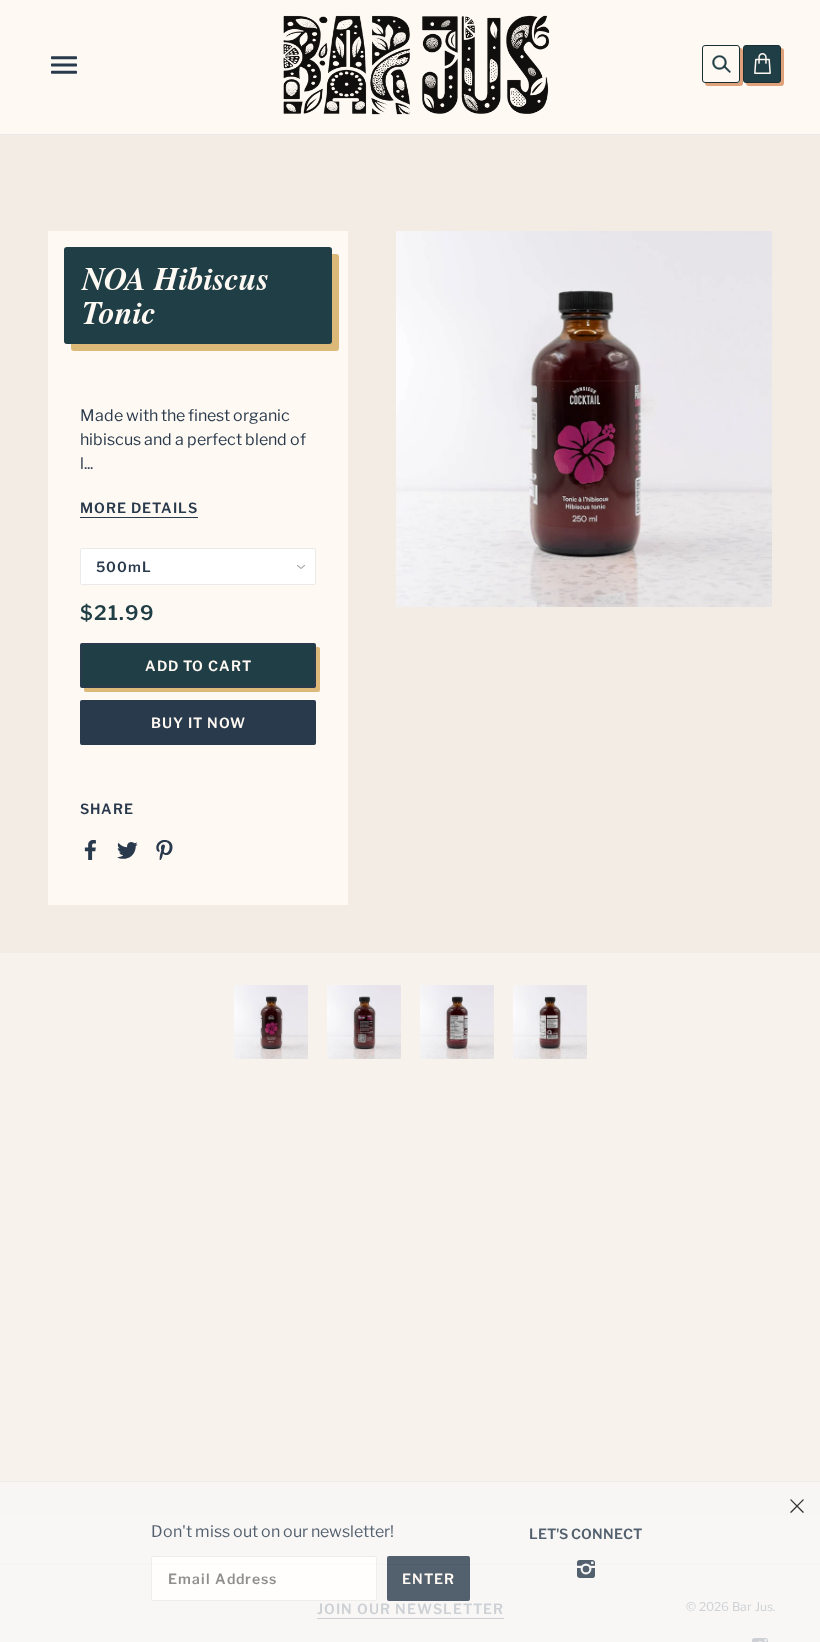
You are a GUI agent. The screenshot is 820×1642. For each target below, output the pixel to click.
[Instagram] (586, 1568)
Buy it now (198, 722)
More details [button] (139, 508)
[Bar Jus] (415, 63)
